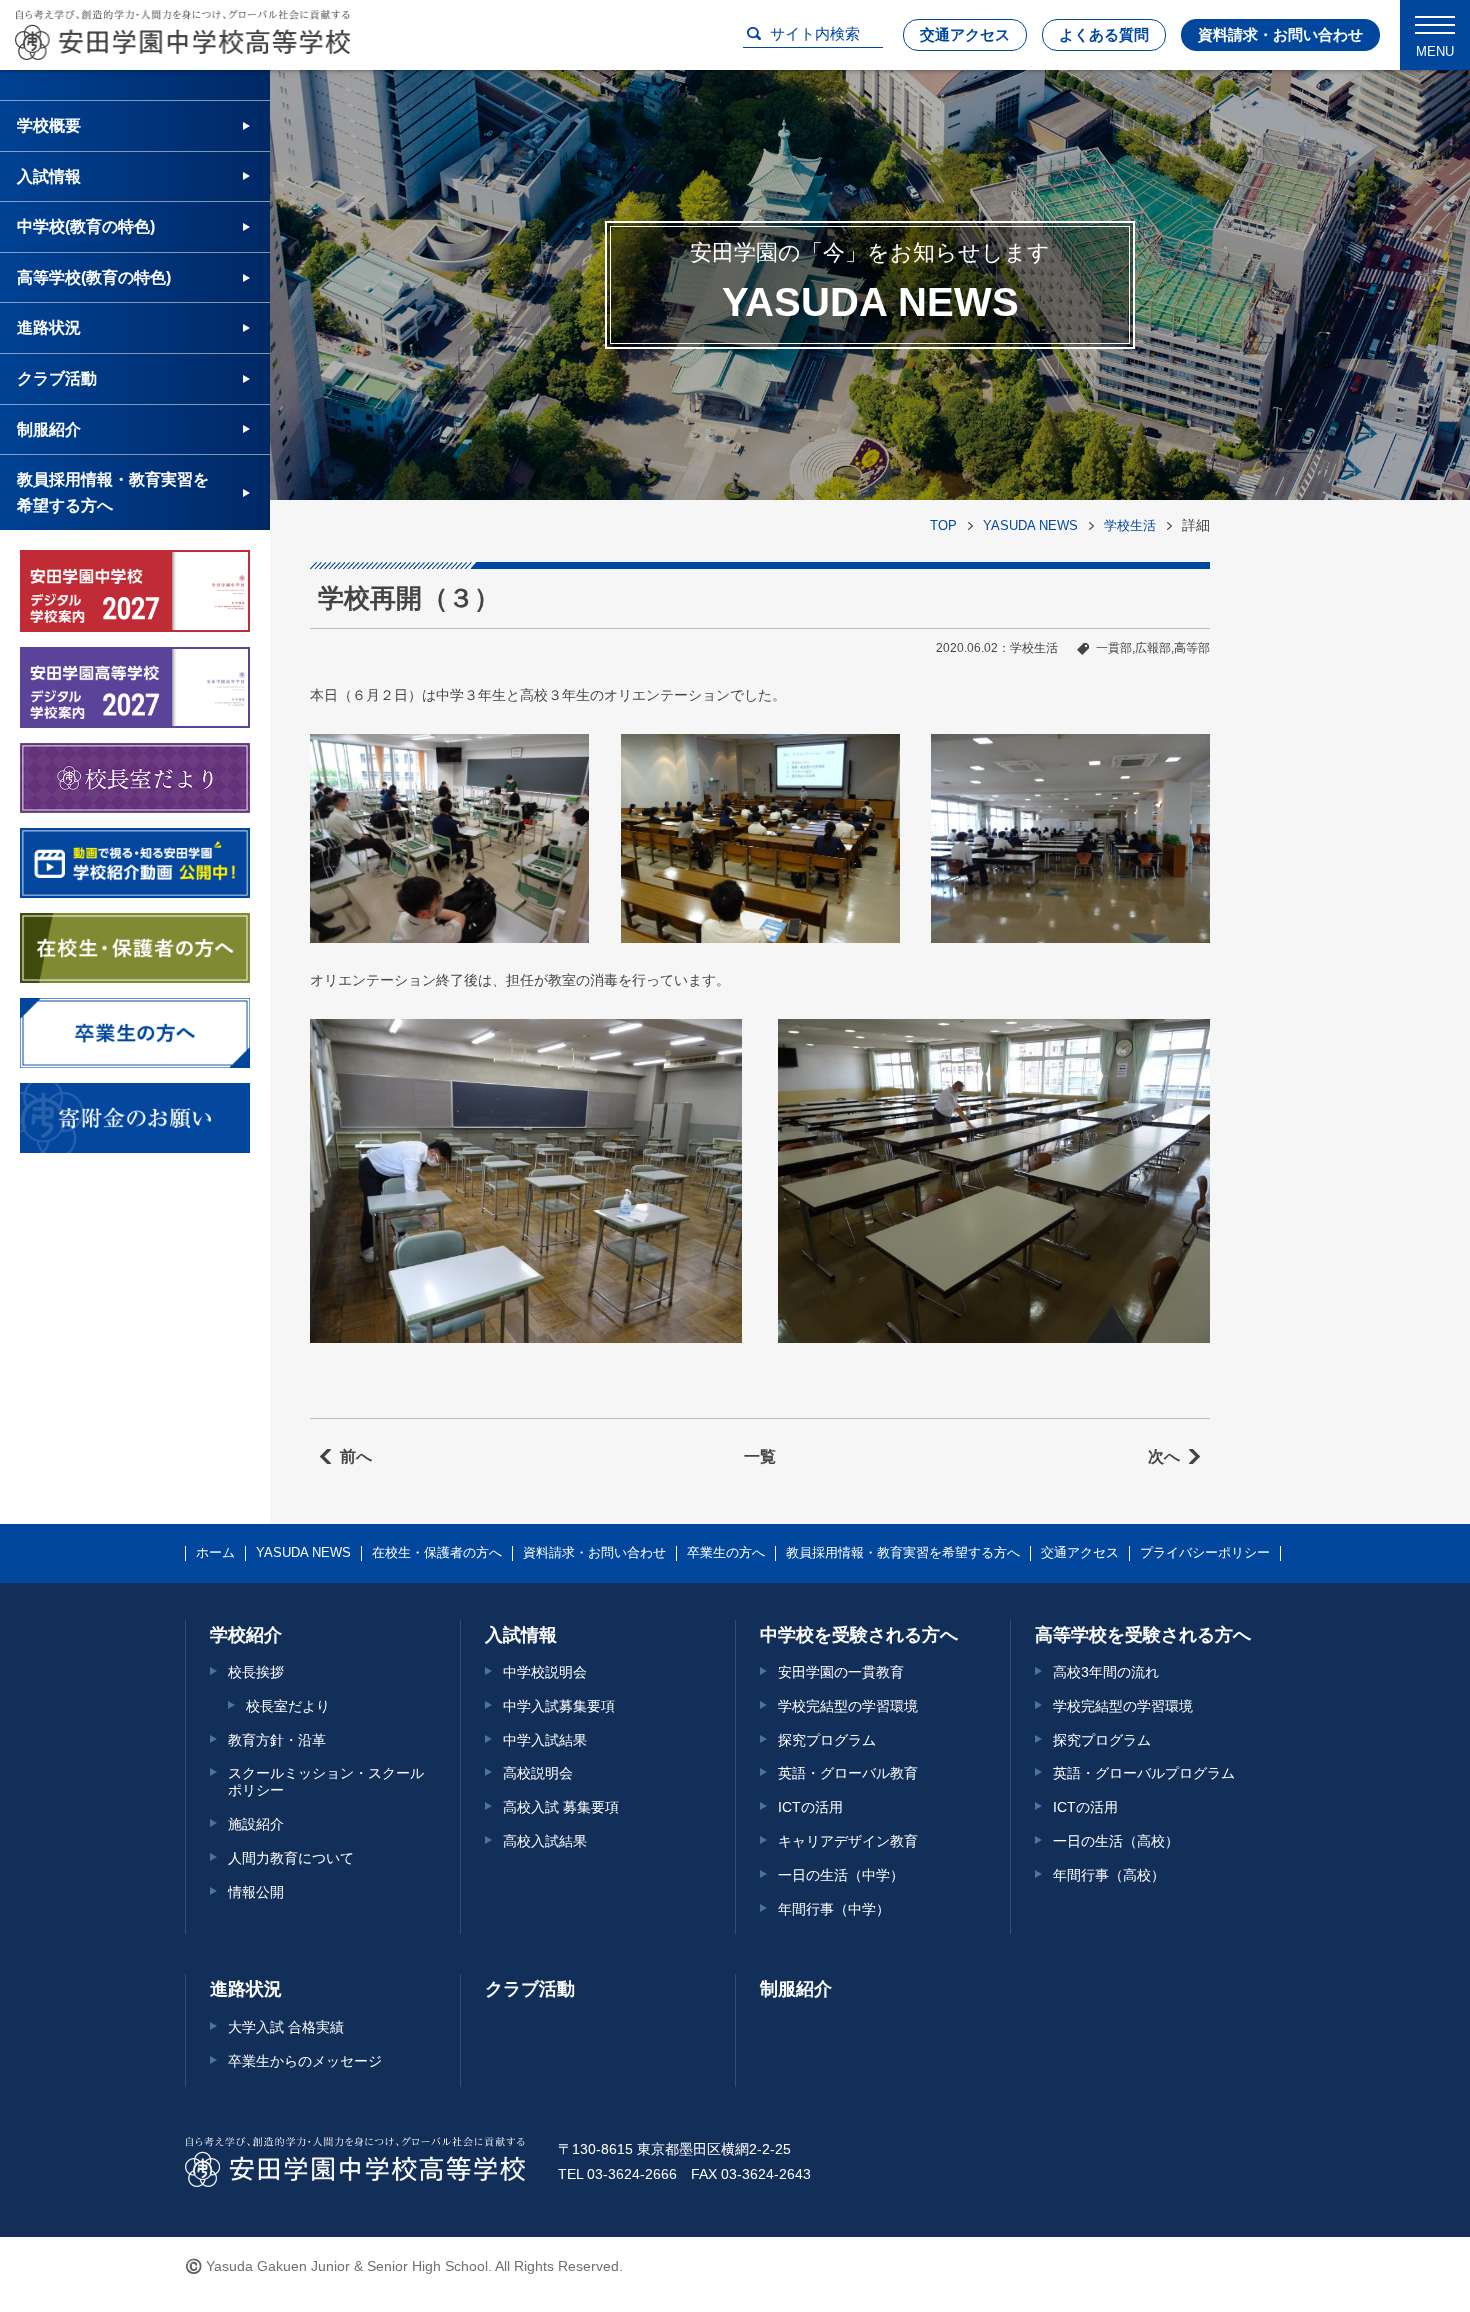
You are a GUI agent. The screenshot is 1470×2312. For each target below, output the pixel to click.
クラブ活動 (57, 378)
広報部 (1153, 648)
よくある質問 (1104, 34)
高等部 (1192, 648)
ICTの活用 (810, 1807)
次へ (1164, 1456)
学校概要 (49, 125)
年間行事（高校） (1109, 1875)
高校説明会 (538, 1773)
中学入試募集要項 (559, 1706)
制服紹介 (49, 429)
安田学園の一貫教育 (841, 1672)
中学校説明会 (545, 1672)
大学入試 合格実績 (286, 2027)
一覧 (760, 1456)
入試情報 (49, 176)
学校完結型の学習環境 (848, 1706)
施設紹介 (256, 1824)
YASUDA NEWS (1030, 525)
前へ (356, 1456)
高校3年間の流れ (1106, 1672)
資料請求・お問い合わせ (1280, 34)
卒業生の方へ (726, 1553)
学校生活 (1130, 525)
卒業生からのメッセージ (305, 2061)
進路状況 (49, 327)
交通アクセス (965, 34)
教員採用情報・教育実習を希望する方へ (113, 492)
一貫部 (1114, 648)
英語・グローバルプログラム (1144, 1773)
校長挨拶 (256, 1672)
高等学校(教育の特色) (94, 277)
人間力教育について (291, 1858)
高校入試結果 (545, 1841)
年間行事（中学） (834, 1909)
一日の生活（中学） (841, 1875)
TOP (943, 525)
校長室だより (288, 1706)
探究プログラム (827, 1740)
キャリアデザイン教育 (848, 1841)
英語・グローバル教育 (848, 1773)
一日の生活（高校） (1116, 1841)
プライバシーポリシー (1205, 1553)
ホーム (215, 1553)
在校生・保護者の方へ (437, 1553)
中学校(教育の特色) (86, 226)
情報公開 (256, 1892)
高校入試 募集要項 (561, 1807)
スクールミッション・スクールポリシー (326, 1781)
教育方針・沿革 (277, 1740)
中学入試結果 (545, 1740)
